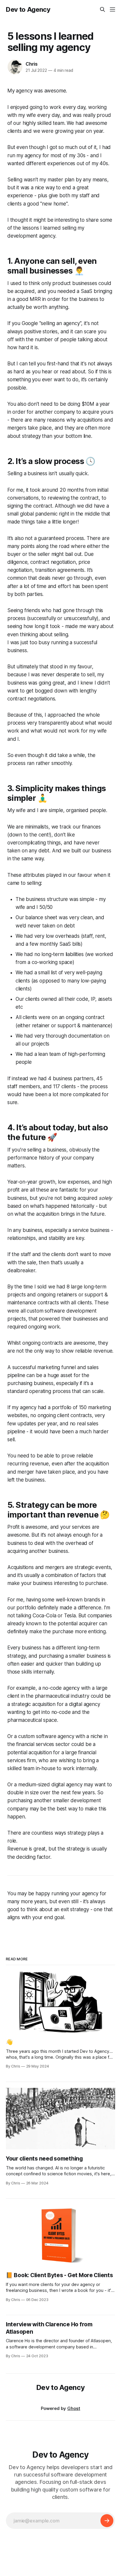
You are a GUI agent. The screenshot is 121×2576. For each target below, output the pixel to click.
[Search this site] (102, 9)
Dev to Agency (28, 9)
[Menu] (112, 9)
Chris (32, 64)
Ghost (74, 2408)
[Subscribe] (107, 2521)
